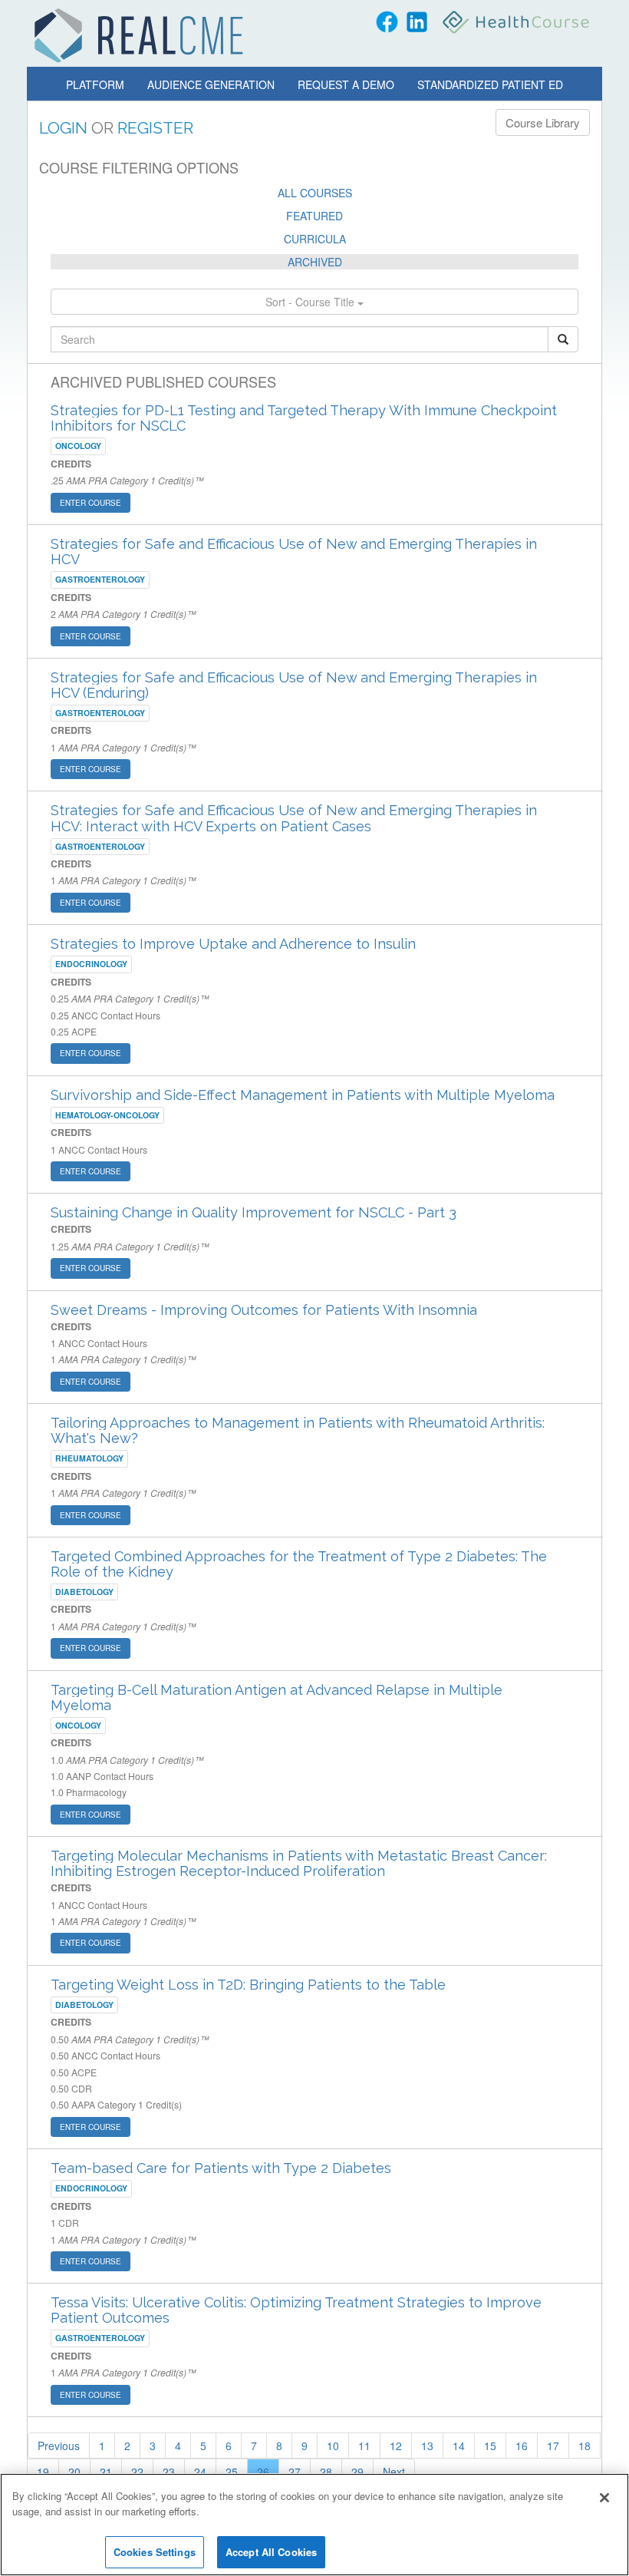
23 (169, 2472)
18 (585, 2446)
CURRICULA (315, 239)
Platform (95, 84)
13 (427, 2446)
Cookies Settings (155, 2552)
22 (137, 2472)
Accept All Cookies (271, 2552)
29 (357, 2472)
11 (364, 2446)
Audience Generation (211, 84)
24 (200, 2472)
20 (74, 2472)
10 (333, 2446)
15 (490, 2446)
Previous (59, 2446)
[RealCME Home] (139, 35)
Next (394, 2472)
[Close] (604, 2498)
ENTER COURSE (91, 503)
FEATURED (314, 216)
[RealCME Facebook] (387, 22)
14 (459, 2446)
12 (396, 2446)
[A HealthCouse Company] (517, 22)
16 (522, 2446)
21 (106, 2472)
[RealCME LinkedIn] (417, 22)
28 (326, 2472)
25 (232, 2472)
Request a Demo (346, 84)
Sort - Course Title (311, 302)
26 (263, 2472)
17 (553, 2446)
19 (43, 2472)
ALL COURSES (315, 193)
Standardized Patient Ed (490, 84)
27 (295, 2472)
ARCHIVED (315, 262)
